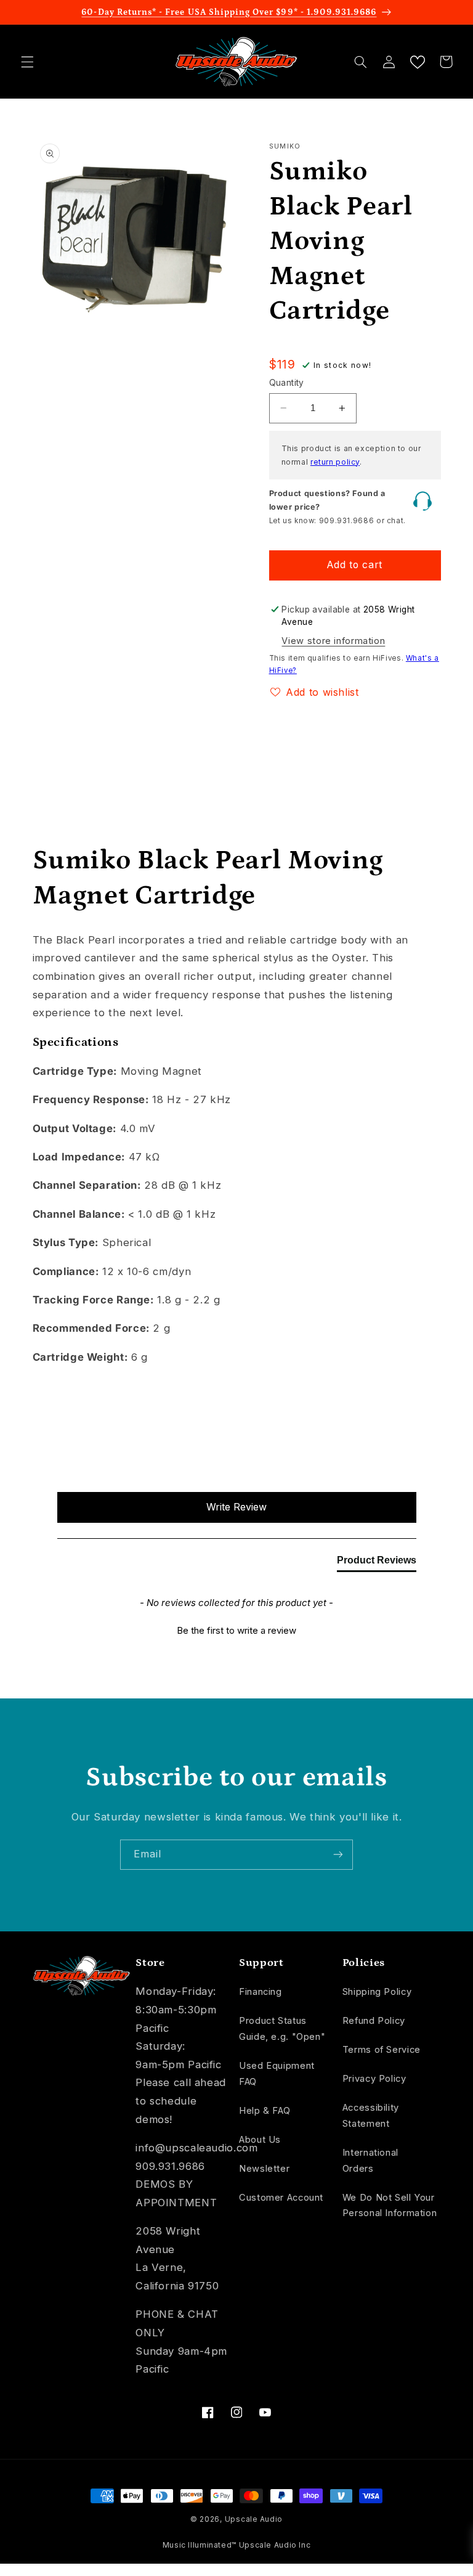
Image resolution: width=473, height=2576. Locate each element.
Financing (261, 1992)
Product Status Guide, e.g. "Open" (282, 2029)
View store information (333, 641)
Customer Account (281, 2198)
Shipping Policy (377, 1992)
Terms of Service (382, 2050)
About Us (260, 2140)
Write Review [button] (236, 1507)
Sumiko (285, 146)
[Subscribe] (338, 1855)
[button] (27, 62)
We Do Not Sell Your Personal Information (390, 2206)
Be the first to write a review (236, 1630)
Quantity (287, 383)
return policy (335, 462)
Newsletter (264, 2169)
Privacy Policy (374, 2079)
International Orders (370, 2161)
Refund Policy (374, 2021)
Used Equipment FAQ (277, 2074)
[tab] (377, 1563)
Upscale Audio (254, 2519)
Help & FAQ (265, 2111)
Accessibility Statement (371, 2116)
